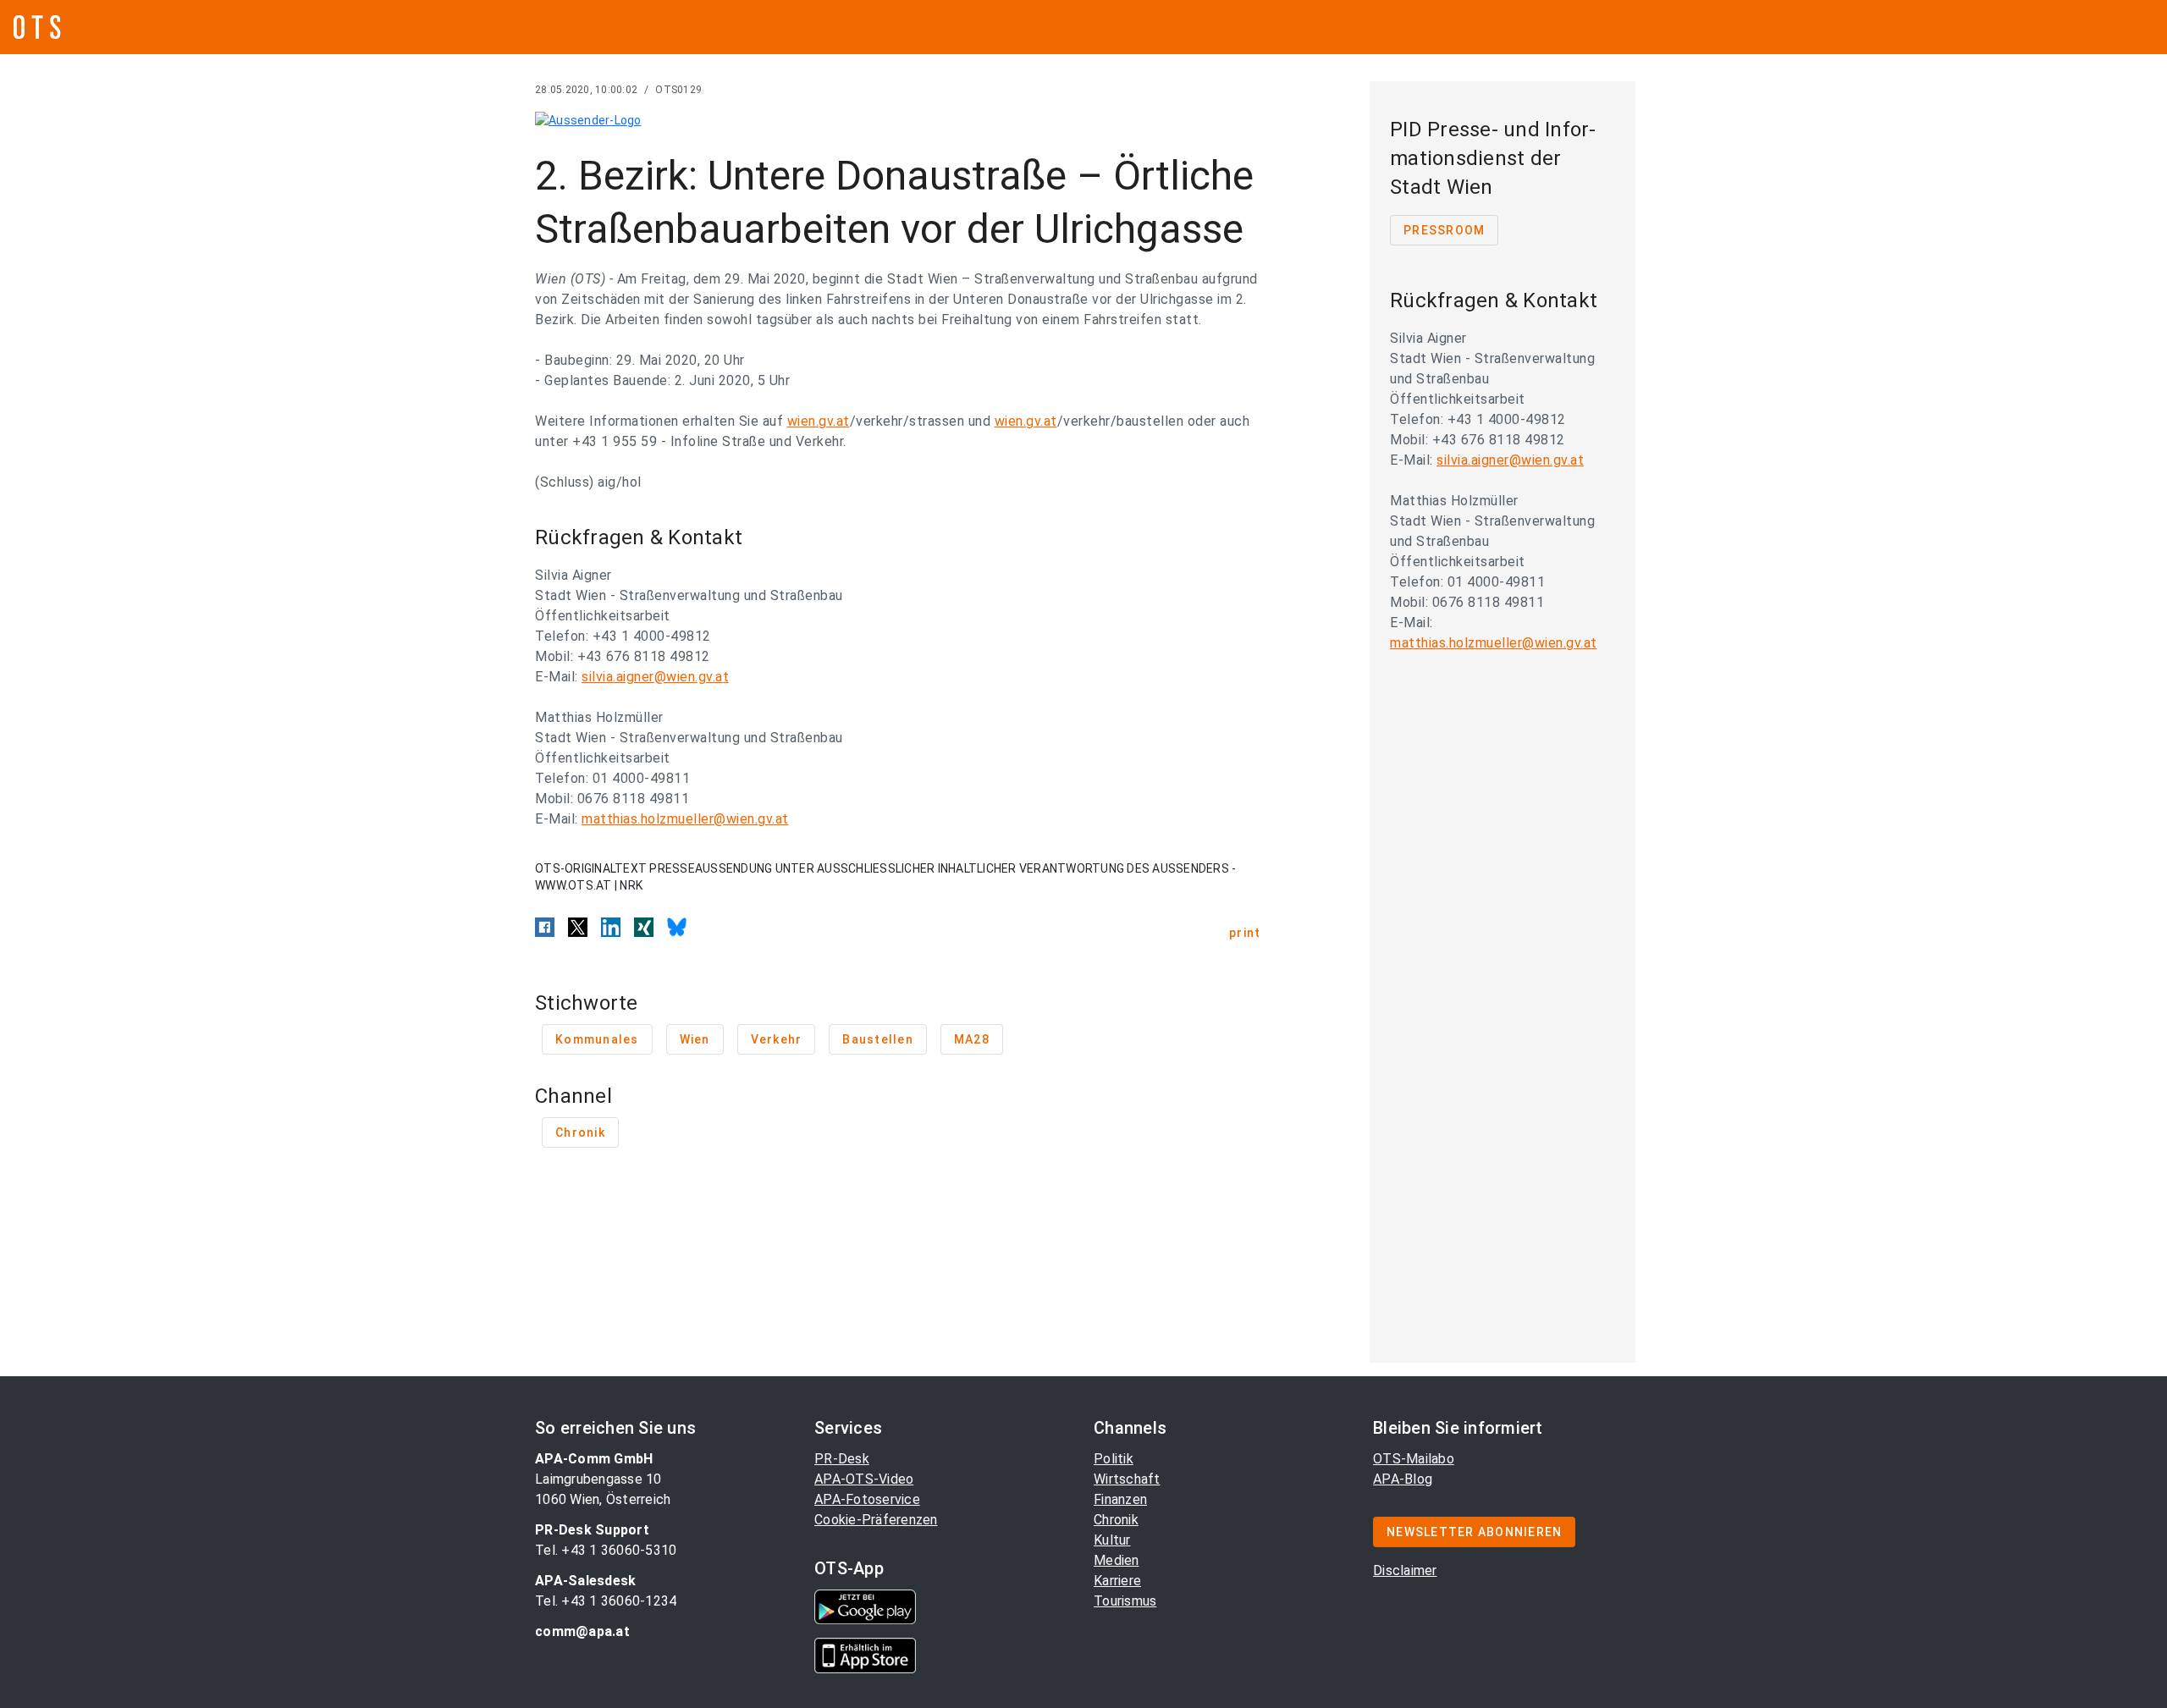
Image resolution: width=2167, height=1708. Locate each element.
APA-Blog (1403, 1479)
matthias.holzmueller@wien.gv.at (685, 819)
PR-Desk (842, 1459)
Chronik (1116, 1520)
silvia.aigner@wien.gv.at (655, 677)
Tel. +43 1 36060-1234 (606, 1601)
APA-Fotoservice (867, 1499)
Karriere (1117, 1581)
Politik (1114, 1459)
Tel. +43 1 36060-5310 (606, 1550)
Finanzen (1120, 1499)
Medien (1117, 1560)
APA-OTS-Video (864, 1479)
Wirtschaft (1127, 1479)
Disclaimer (1405, 1570)
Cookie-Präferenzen (876, 1520)
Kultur (1112, 1540)
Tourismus (1125, 1601)
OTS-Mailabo (1414, 1459)
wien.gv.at (819, 421)
